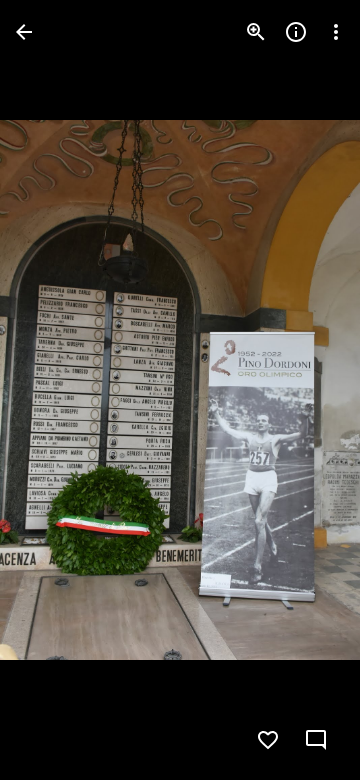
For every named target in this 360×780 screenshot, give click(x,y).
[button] (56, 390)
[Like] (268, 740)
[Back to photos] (24, 32)
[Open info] (296, 32)
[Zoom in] (256, 32)
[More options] (336, 32)
